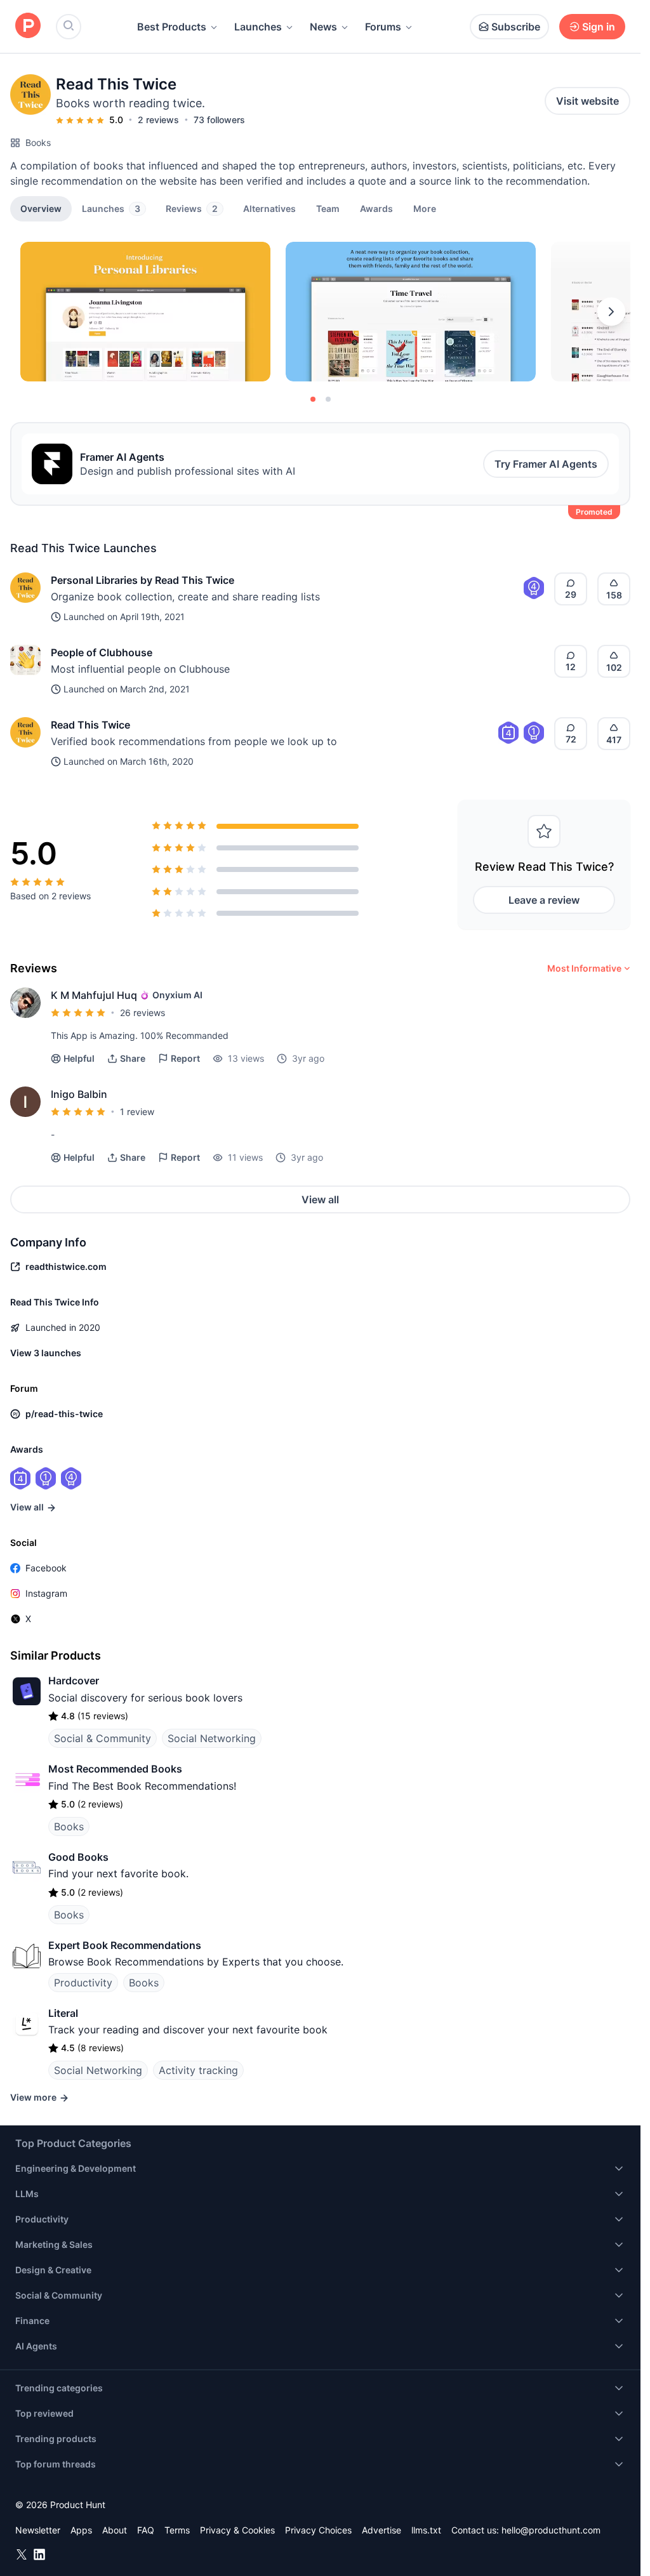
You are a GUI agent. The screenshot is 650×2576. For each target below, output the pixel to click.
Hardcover (74, 1681)
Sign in (599, 27)
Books (38, 142)
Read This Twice (90, 725)
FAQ (146, 2530)
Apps (81, 2530)
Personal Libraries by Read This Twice (143, 580)
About (115, 2530)
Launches (258, 27)
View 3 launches (46, 1353)
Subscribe (516, 27)
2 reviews (158, 120)
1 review (137, 1112)
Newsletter (38, 2530)
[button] (425, 208)
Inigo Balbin (79, 1094)
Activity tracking (198, 2070)
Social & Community (103, 1738)
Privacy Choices (318, 2530)
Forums (383, 27)
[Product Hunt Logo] (28, 26)
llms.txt (426, 2530)
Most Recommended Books (115, 1769)
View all (320, 1199)
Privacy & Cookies (237, 2530)
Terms (177, 2530)
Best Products (172, 27)
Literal (63, 2013)
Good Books (78, 1857)
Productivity (83, 1983)
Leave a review (544, 900)
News (323, 27)
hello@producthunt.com (551, 2530)
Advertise (381, 2530)
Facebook (46, 1568)
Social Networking (212, 1738)
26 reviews (143, 1013)
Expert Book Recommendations (125, 1945)
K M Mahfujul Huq (94, 995)
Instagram (46, 1593)
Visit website (587, 101)
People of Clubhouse (102, 652)
